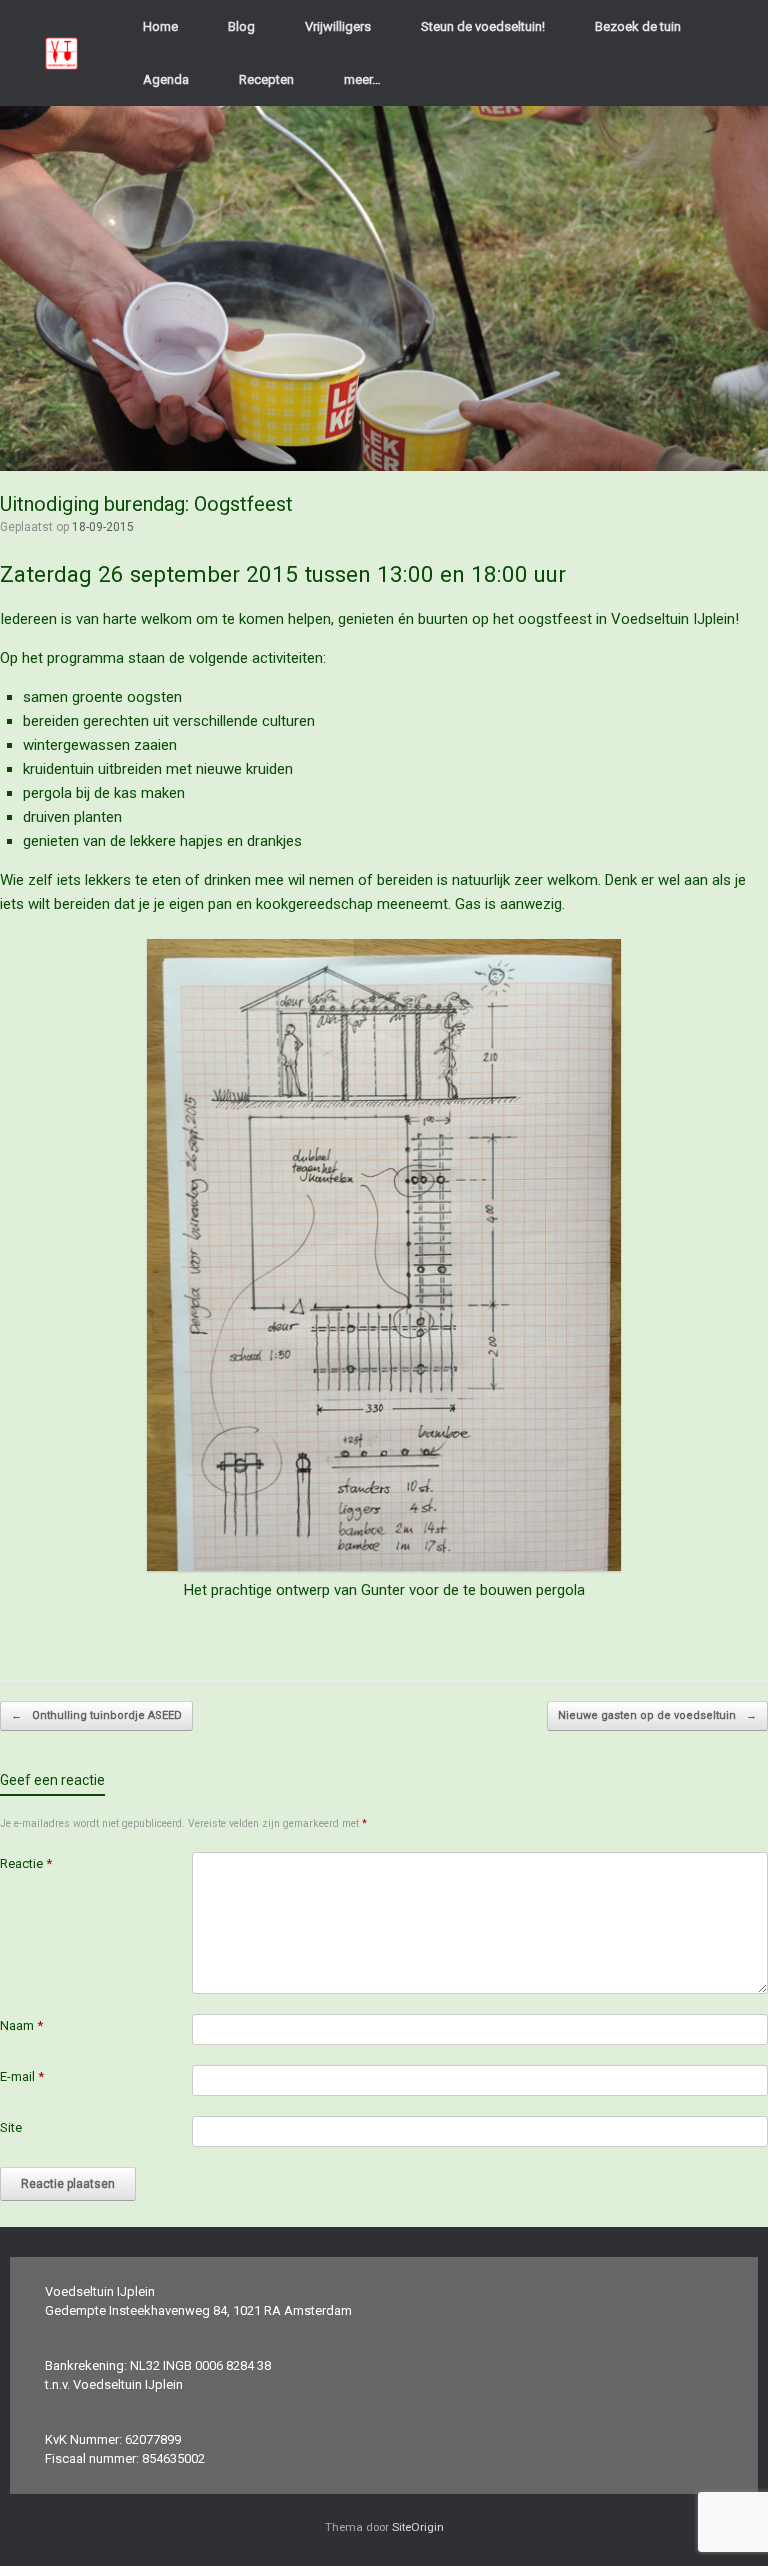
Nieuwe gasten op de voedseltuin (657, 1715)
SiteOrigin (418, 2527)
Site (11, 2127)
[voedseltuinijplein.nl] (61, 53)
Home (160, 26)
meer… (362, 79)
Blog (241, 26)
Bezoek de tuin (638, 26)
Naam (21, 2025)
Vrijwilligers (338, 26)
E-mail (22, 2076)
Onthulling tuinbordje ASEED (96, 1715)
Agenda (166, 79)
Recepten (266, 79)
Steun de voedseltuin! (483, 26)
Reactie (26, 1863)
